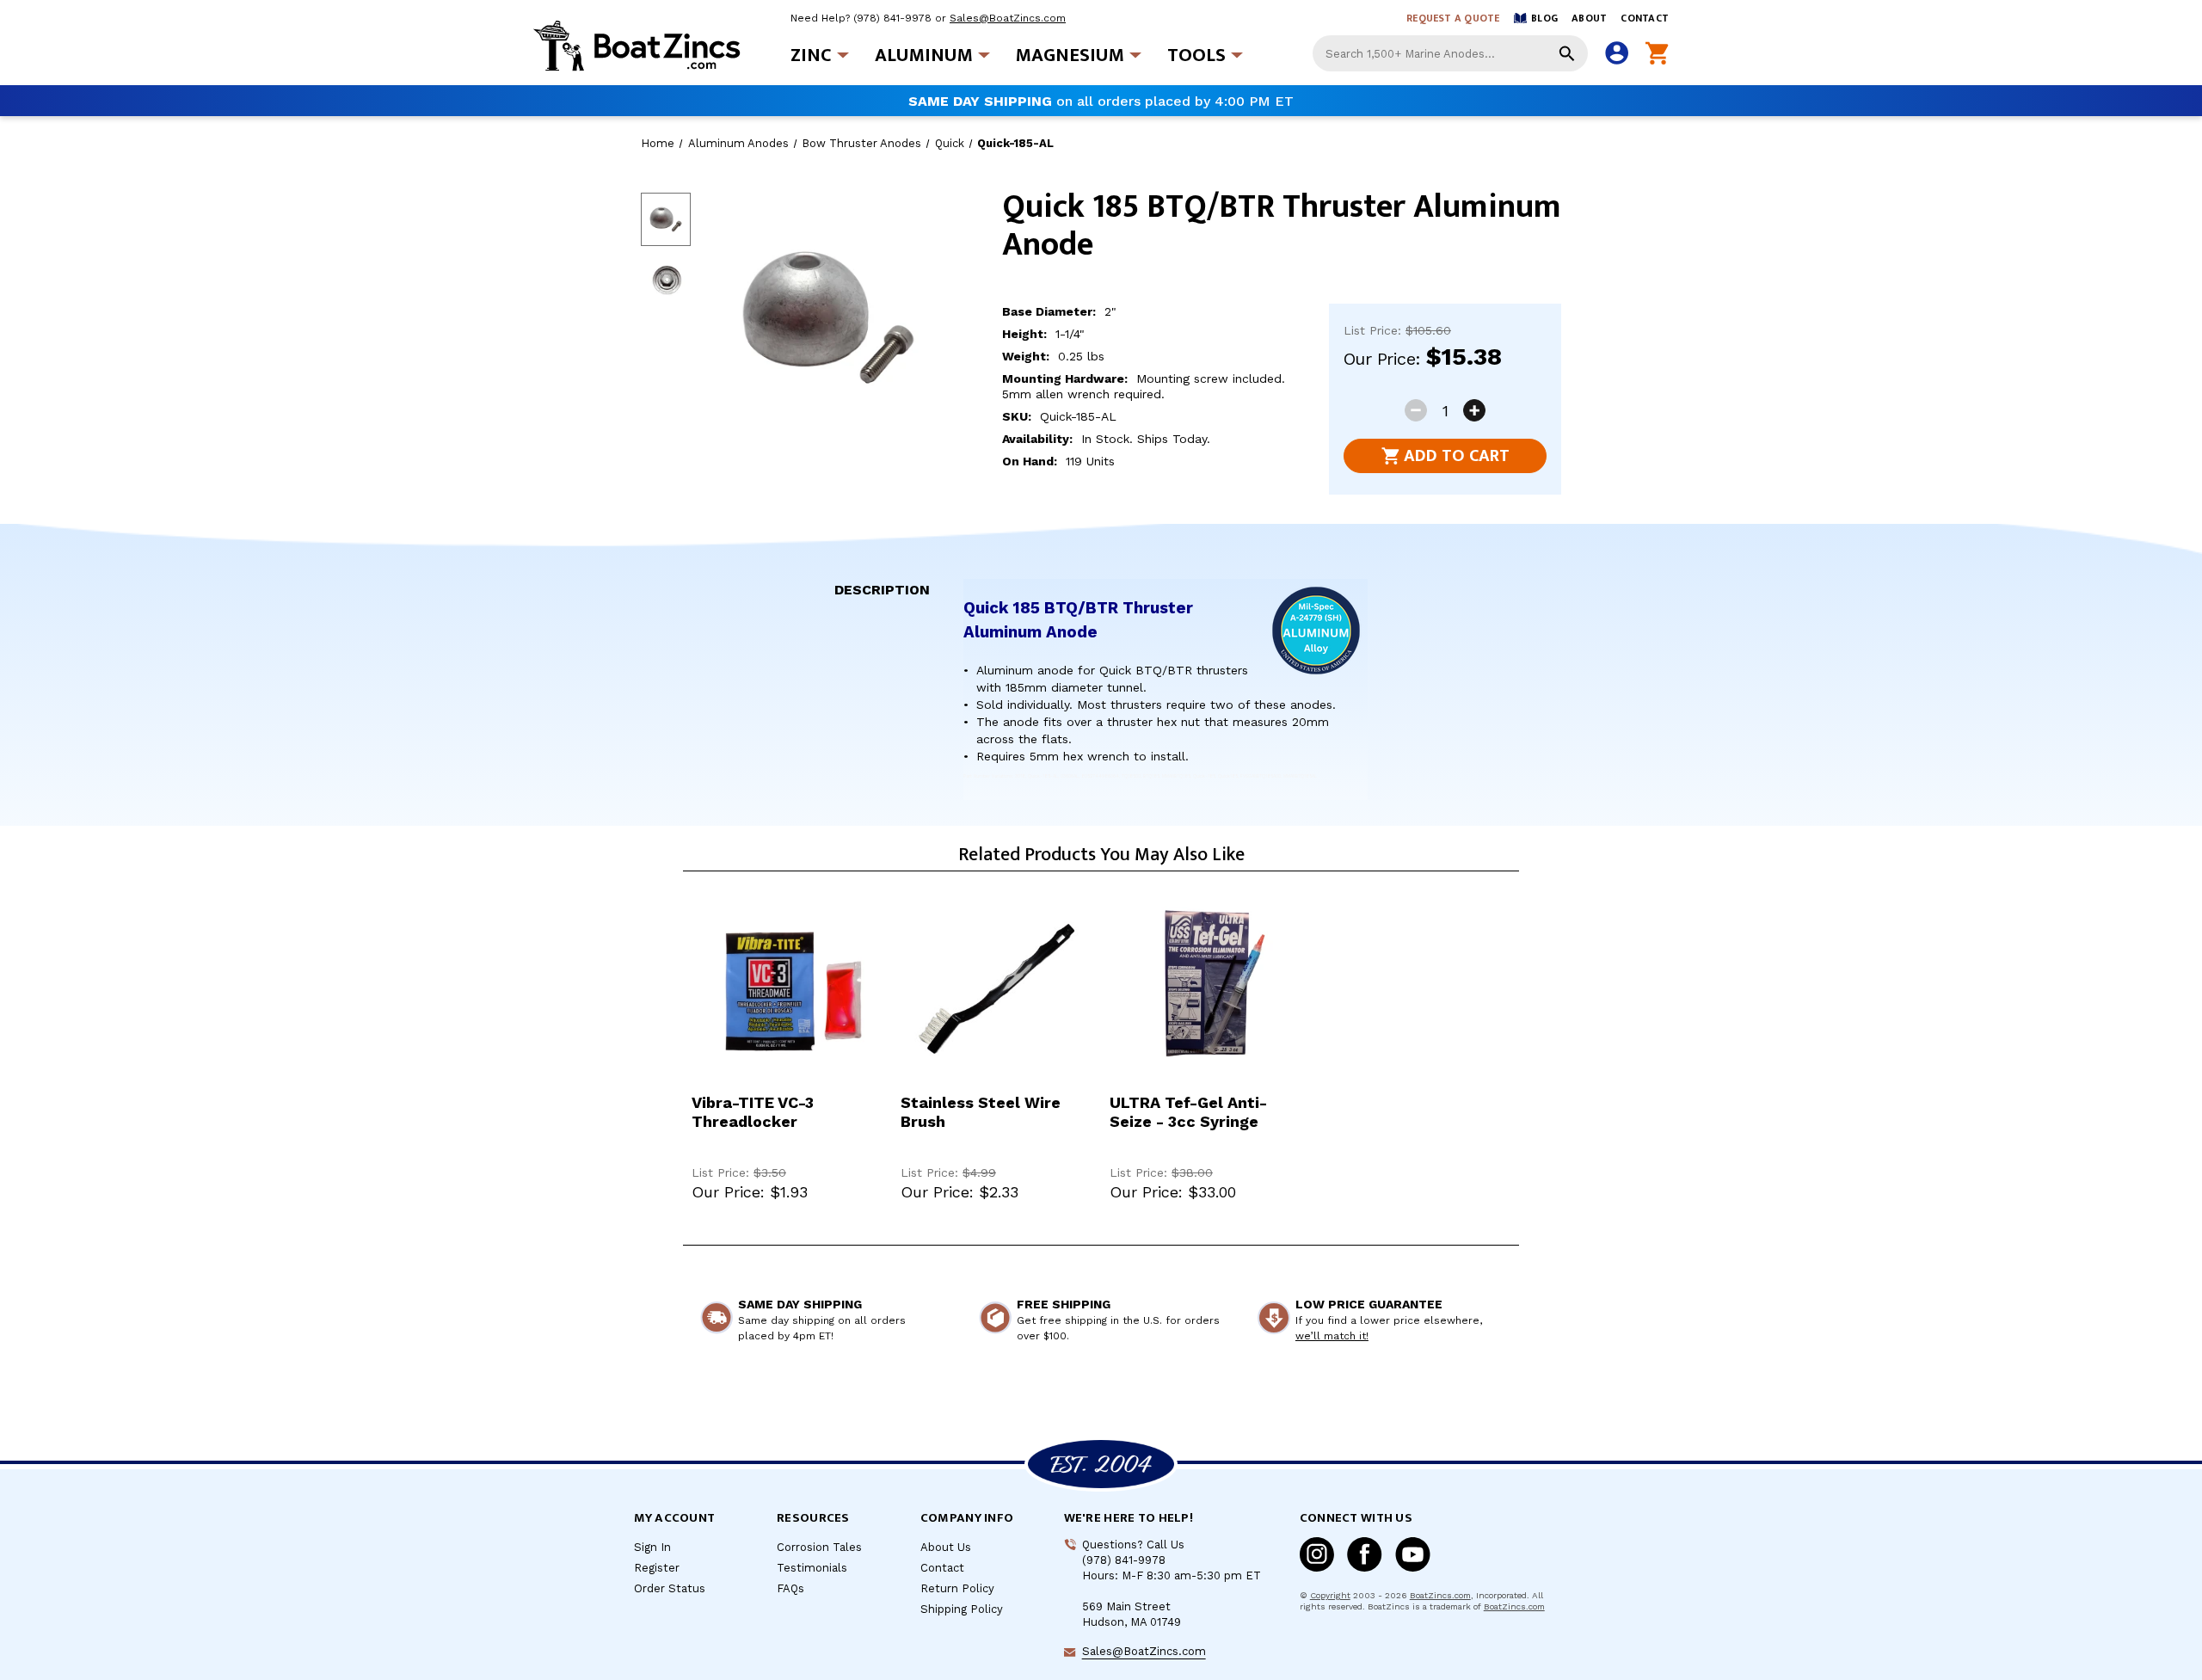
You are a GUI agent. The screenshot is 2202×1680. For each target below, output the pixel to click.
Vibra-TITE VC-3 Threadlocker (753, 1112)
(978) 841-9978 (892, 18)
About (1589, 18)
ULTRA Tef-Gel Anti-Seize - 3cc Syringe (1188, 1112)
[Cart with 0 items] (1657, 54)
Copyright (1330, 1595)
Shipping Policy (962, 1609)
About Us (946, 1547)
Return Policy (957, 1588)
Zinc (811, 55)
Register (657, 1568)
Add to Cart (1457, 456)
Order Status (670, 1588)
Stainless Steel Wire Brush (981, 1112)
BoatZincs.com (1440, 1595)
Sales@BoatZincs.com (1008, 18)
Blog (1544, 18)
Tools (1196, 55)
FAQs (790, 1588)
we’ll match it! (1332, 1336)
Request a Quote (1453, 18)
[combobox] (1450, 53)
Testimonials (812, 1568)
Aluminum (924, 55)
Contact (1645, 18)
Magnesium (1070, 55)
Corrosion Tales (819, 1547)
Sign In (652, 1547)
